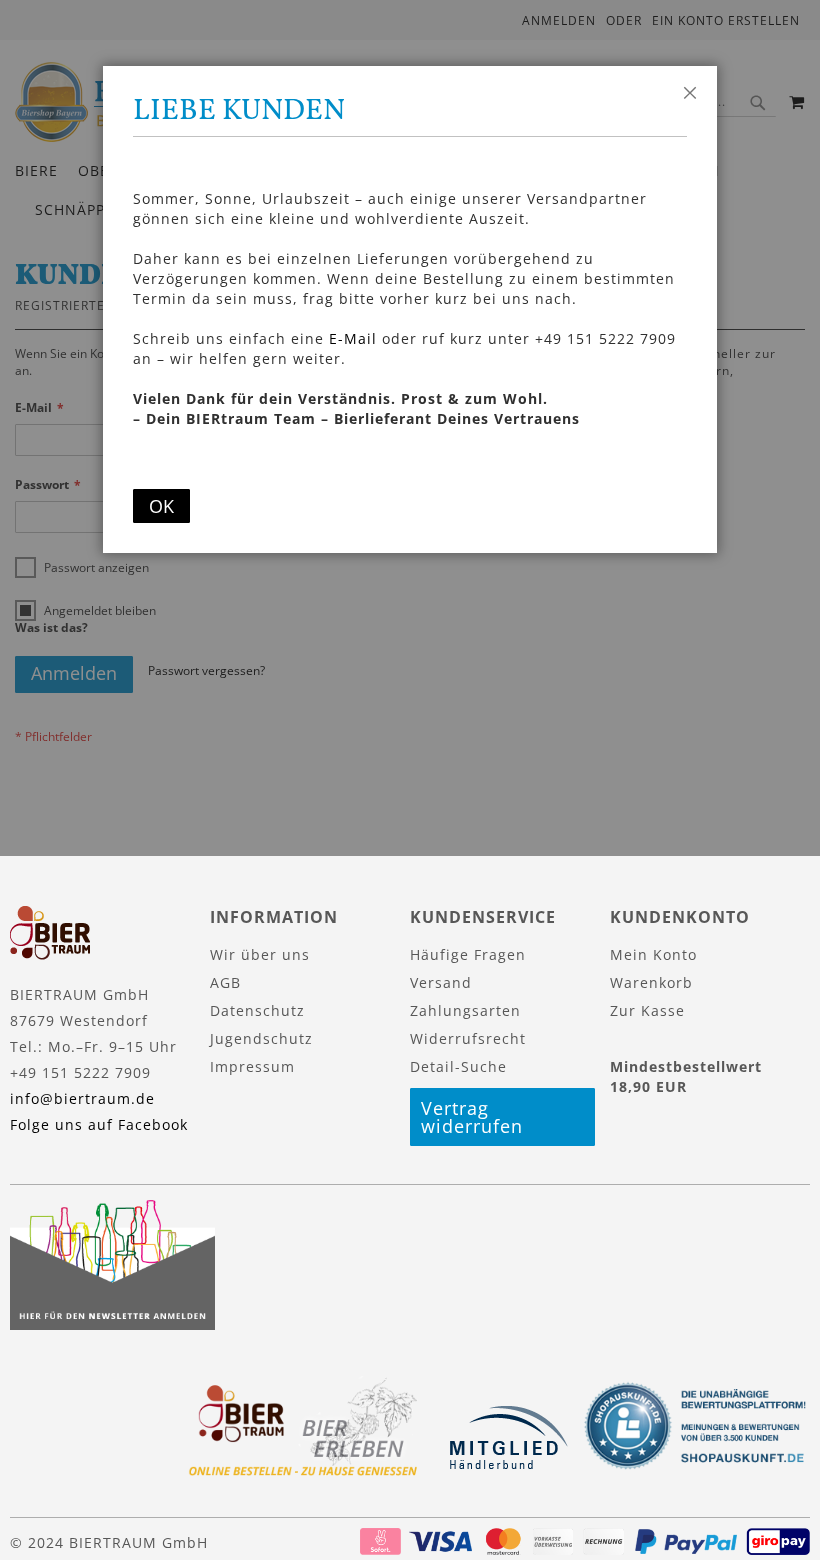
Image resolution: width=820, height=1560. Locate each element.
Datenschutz (257, 1010)
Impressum (252, 1066)
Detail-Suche (458, 1066)
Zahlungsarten (465, 1010)
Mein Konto (653, 954)
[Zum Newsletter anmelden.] (112, 1324)
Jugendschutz (261, 1038)
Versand (441, 982)
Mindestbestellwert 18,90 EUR (686, 1076)
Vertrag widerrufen (472, 1117)
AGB (225, 982)
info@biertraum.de (82, 1098)
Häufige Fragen (468, 954)
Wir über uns (260, 954)
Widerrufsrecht (468, 1038)
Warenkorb (651, 982)
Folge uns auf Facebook (99, 1124)
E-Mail (353, 338)
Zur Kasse (647, 1010)
